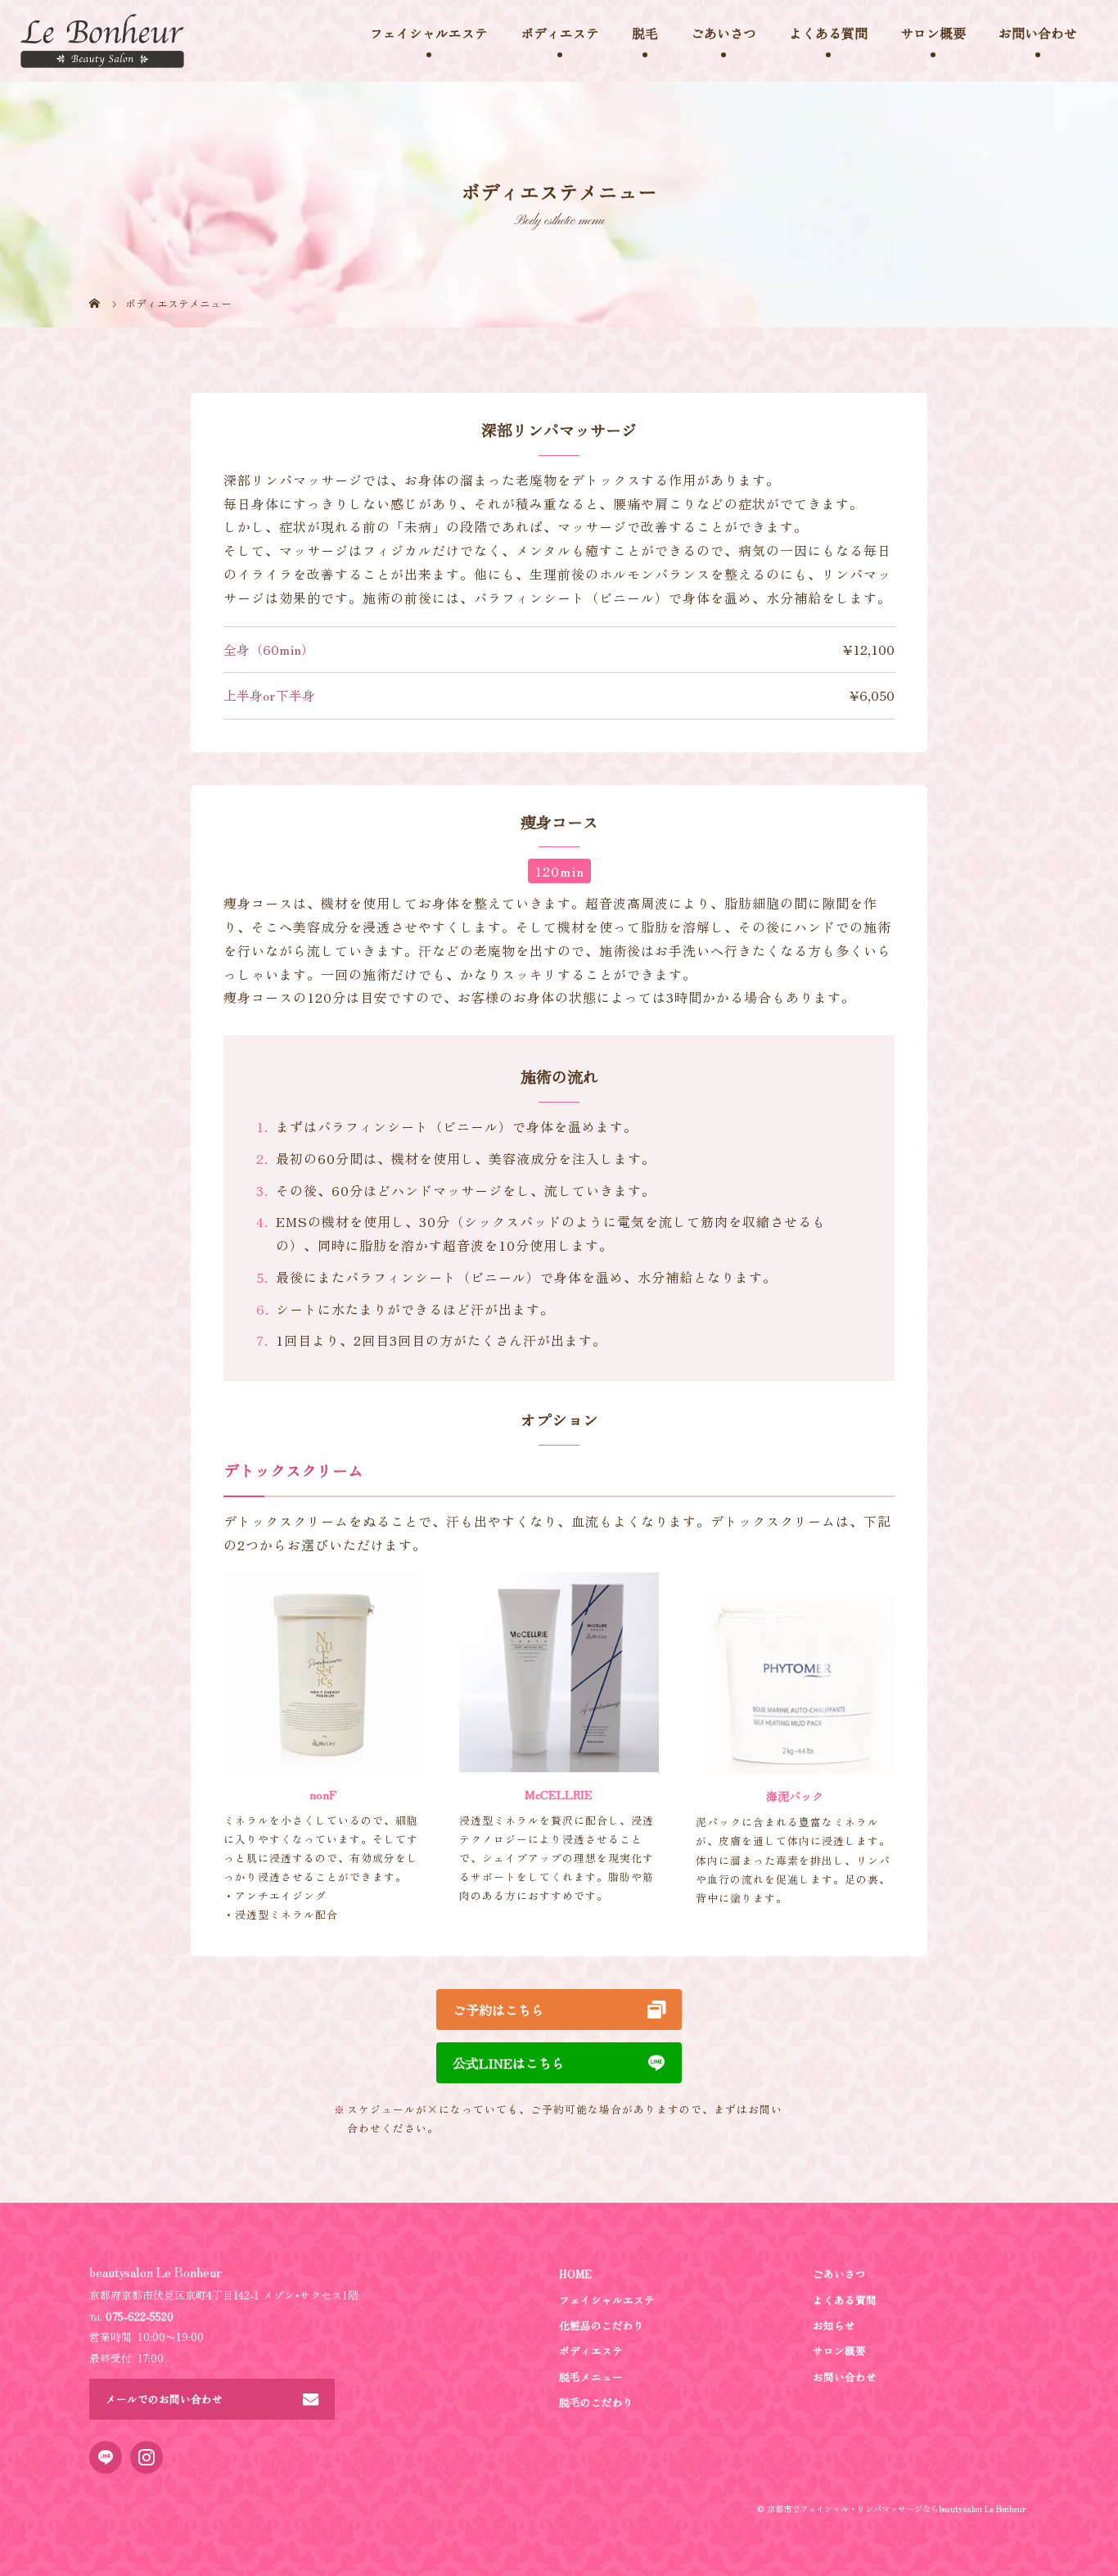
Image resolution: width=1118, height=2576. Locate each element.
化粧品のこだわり (602, 2325)
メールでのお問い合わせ (164, 2399)
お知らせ (834, 2325)
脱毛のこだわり (596, 2402)
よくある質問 (828, 33)
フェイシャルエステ (607, 2300)
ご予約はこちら (498, 2010)
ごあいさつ (724, 33)
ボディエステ (591, 2350)
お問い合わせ (1038, 33)
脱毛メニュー (591, 2377)
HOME (575, 2274)
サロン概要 (933, 33)
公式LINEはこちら (509, 2063)
